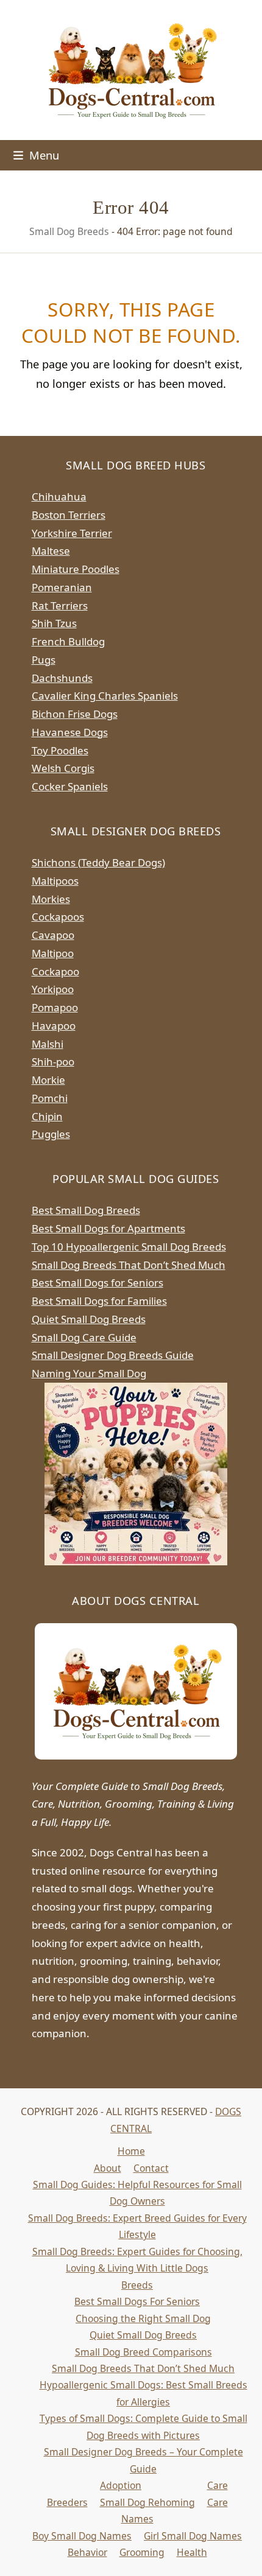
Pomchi (50, 1098)
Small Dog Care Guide (84, 1337)
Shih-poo (53, 1062)
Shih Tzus (54, 623)
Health (192, 2552)
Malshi (48, 1044)
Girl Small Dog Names (193, 2536)
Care (218, 2485)
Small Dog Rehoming (147, 2502)
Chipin (47, 1116)
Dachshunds (62, 678)
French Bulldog (68, 641)
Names (137, 2519)
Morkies (51, 899)
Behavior (87, 2552)
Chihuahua (59, 497)
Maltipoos (55, 881)
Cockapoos (58, 917)
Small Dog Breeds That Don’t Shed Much (129, 1265)
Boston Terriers (69, 515)
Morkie (48, 1080)
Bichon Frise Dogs (75, 714)
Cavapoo (53, 935)
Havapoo (54, 1026)
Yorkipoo (53, 989)
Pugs (44, 660)
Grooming (142, 2552)
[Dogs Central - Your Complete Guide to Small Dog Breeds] (136, 1691)
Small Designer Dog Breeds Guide (113, 1355)
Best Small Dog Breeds (86, 1210)
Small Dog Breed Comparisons (143, 2352)
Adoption (121, 2485)
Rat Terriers (60, 605)
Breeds (137, 2285)
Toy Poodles (60, 750)
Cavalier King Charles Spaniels (105, 696)
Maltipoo (53, 953)
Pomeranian (62, 587)
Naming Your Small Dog (89, 1373)
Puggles (51, 1134)
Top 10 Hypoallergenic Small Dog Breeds (129, 1247)
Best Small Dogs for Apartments (108, 1228)
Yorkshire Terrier (72, 533)
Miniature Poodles (76, 569)
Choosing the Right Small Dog (143, 2318)
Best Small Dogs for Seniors (97, 1283)
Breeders (67, 2502)
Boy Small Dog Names (82, 2536)
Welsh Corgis (63, 768)
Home (131, 2151)
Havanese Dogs (70, 732)
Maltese (51, 551)
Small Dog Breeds (69, 231)
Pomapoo (55, 1007)
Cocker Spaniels (70, 786)
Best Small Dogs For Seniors (137, 2301)
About (108, 2168)
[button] (36, 155)
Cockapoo (55, 971)
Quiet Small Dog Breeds (89, 1319)
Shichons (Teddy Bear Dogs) (98, 862)
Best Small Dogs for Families (99, 1301)
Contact (151, 2168)
